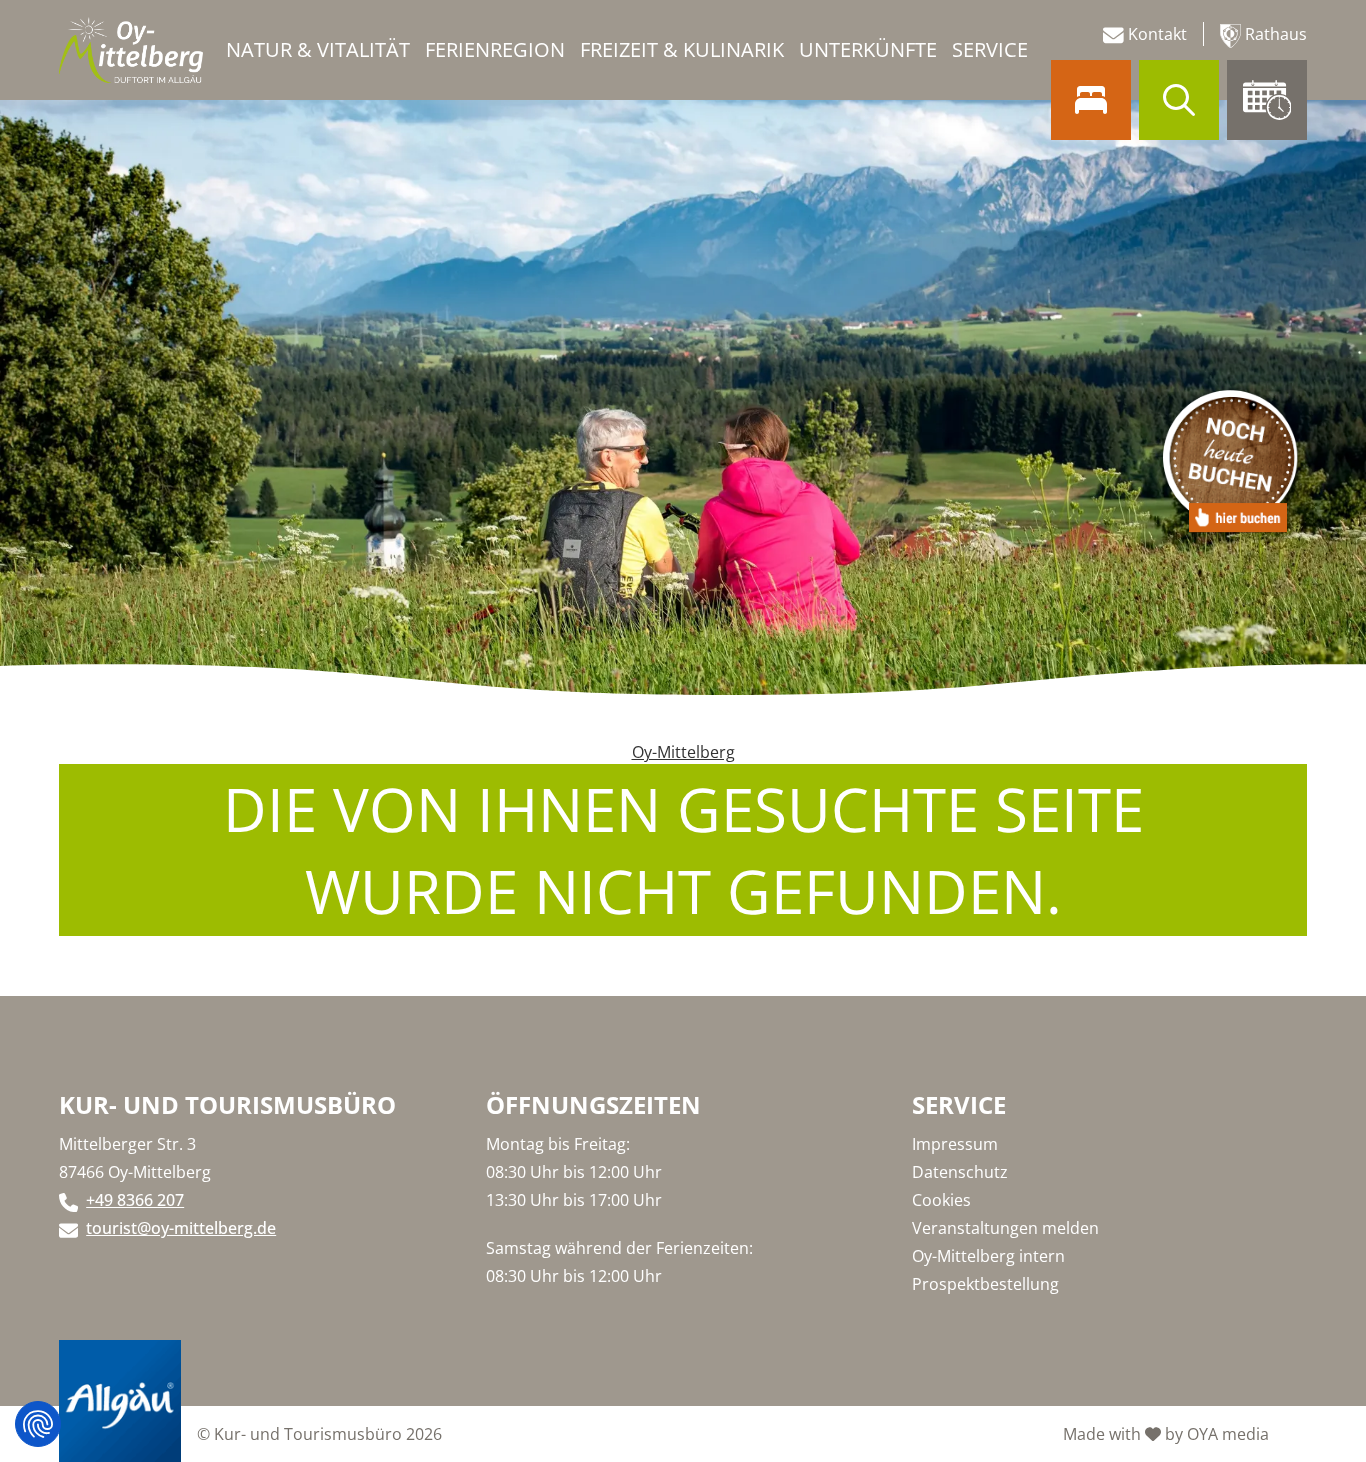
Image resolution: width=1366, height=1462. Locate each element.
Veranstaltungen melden (1005, 1228)
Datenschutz (960, 1172)
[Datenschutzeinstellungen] (38, 1424)
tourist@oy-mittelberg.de (181, 1228)
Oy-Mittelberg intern (988, 1256)
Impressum (955, 1144)
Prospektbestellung (985, 1284)
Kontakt (1155, 34)
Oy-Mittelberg (683, 752)
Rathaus (1274, 34)
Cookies (941, 1200)
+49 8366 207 (135, 1200)
